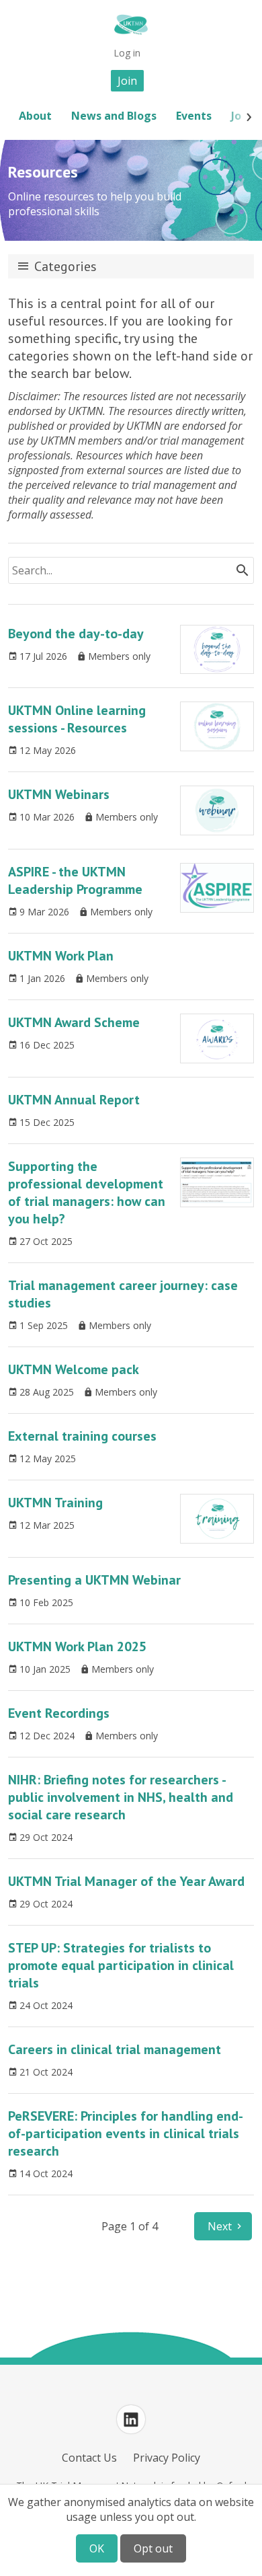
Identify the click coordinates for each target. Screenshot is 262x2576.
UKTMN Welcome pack (74, 1369)
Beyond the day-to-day (76, 634)
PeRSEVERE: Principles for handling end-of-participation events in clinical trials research (126, 2133)
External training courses (82, 1436)
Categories (65, 266)
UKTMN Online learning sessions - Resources (77, 719)
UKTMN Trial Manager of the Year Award (126, 1881)
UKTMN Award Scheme (74, 1022)
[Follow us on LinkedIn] (131, 2419)
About (35, 116)
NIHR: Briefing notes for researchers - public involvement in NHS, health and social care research (121, 1797)
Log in (127, 53)
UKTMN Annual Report (74, 1100)
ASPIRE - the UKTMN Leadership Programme (75, 880)
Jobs (242, 116)
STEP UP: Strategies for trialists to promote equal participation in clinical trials (121, 1965)
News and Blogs (114, 116)
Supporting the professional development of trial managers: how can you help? (87, 1192)
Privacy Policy (167, 2458)
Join (127, 81)
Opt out (153, 2548)
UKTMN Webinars (59, 794)
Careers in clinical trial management (115, 2049)
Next (220, 2226)
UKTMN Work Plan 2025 (77, 1646)
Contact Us (89, 2458)
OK (97, 2548)
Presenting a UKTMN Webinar (94, 1580)
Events (194, 116)
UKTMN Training (55, 1503)
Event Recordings (59, 1713)
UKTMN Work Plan (61, 956)
